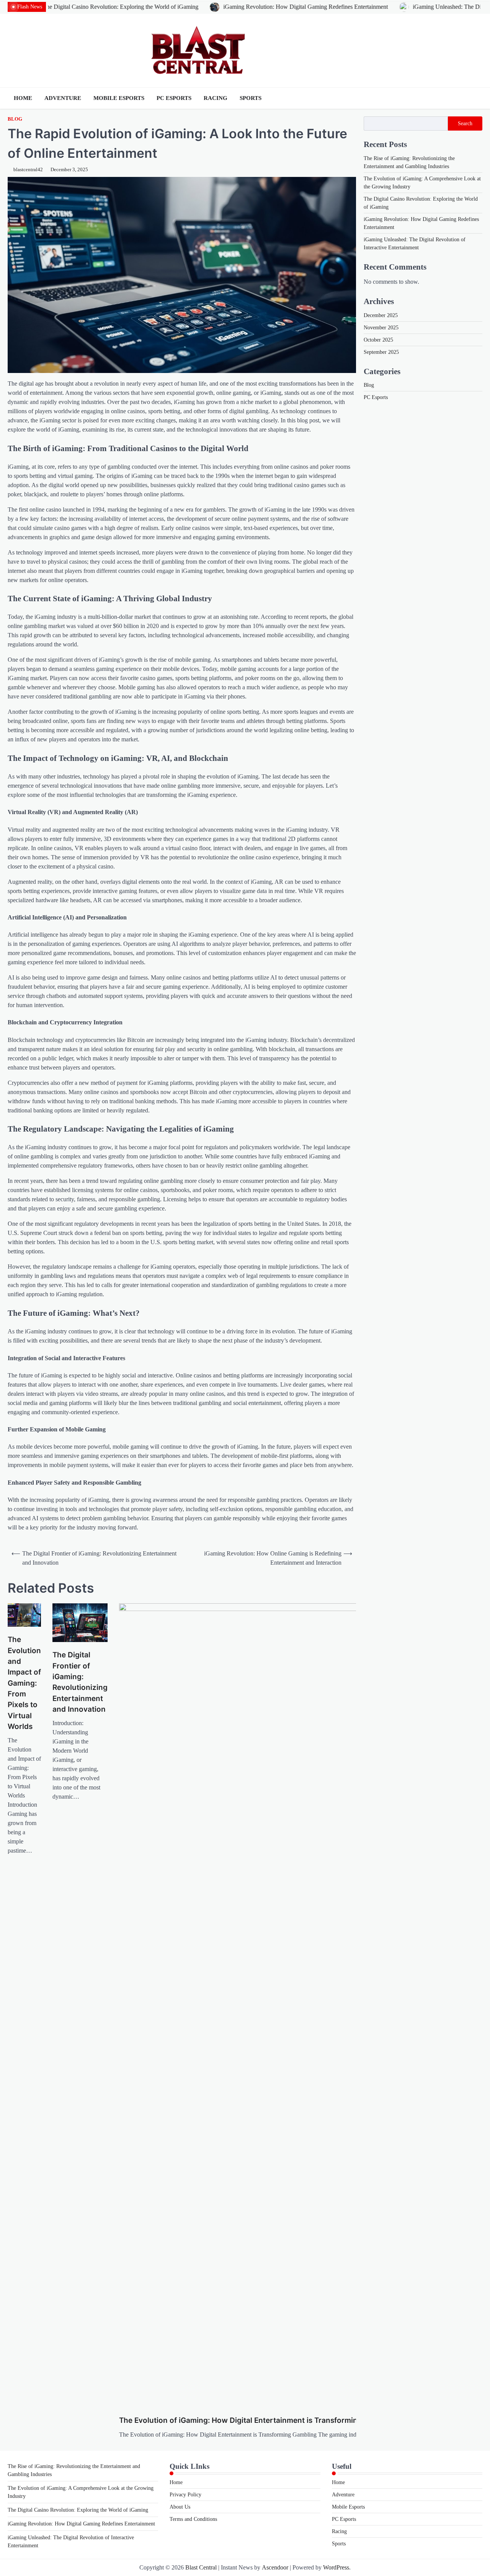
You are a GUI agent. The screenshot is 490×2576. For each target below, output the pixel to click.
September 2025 (381, 352)
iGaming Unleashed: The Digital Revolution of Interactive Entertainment (390, 7)
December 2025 (381, 315)
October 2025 (378, 339)
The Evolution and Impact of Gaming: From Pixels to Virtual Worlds (24, 1683)
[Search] (477, 98)
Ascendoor (275, 2567)
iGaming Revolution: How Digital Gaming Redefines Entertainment (195, 7)
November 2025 (381, 327)
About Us (180, 2507)
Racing (216, 98)
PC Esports (174, 98)
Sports (251, 98)
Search (465, 123)
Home (23, 98)
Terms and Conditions (193, 2519)
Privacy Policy (185, 2495)
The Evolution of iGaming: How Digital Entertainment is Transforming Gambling (258, 2420)
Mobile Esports (119, 98)
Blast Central (201, 2567)
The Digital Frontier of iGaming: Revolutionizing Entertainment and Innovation (80, 1682)
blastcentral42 (28, 170)
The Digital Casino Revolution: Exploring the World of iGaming (78, 2510)
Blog (15, 119)
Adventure (63, 98)
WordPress (336, 2567)
